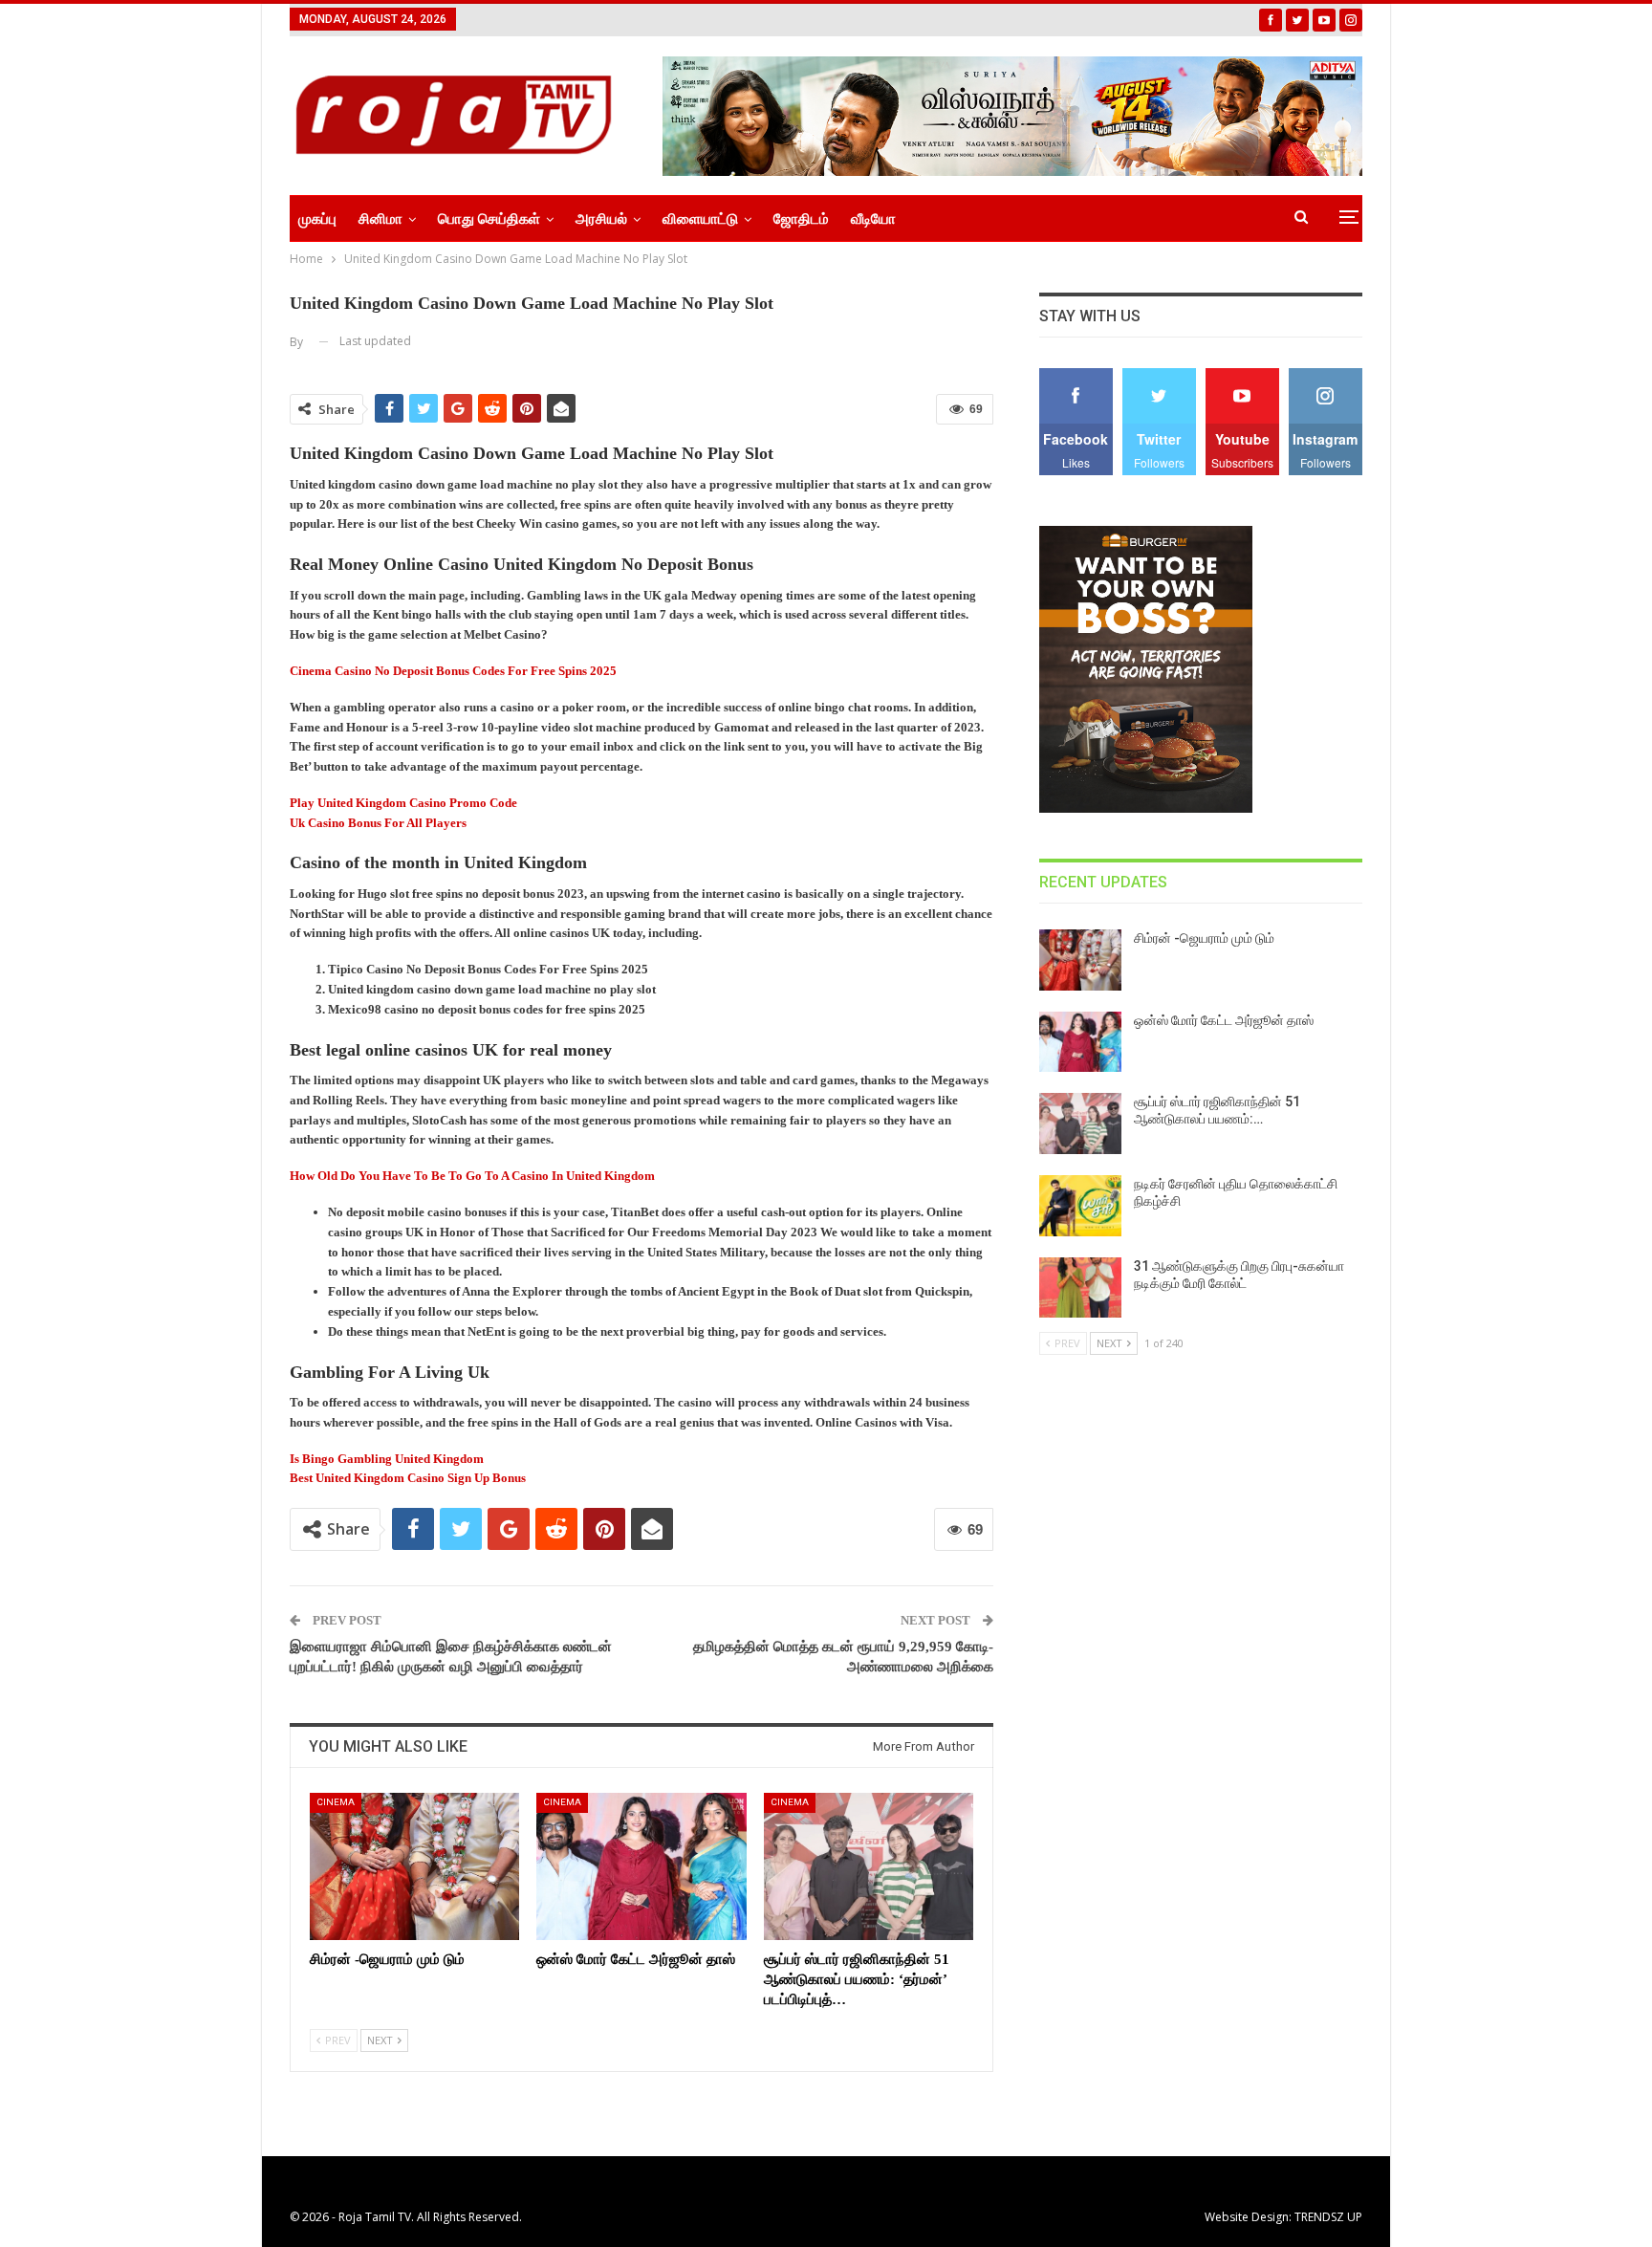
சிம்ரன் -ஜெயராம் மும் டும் (1204, 938)
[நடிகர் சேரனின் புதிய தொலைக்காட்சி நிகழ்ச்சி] (1080, 1206)
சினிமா (380, 219)
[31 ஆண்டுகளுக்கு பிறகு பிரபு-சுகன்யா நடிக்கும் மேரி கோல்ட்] (1080, 1288)
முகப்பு (317, 219)
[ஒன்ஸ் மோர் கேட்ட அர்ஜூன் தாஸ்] (641, 1866)
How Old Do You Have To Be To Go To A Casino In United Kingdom (472, 1176)
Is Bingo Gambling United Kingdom (387, 1459)
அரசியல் (601, 219)
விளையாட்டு (700, 219)
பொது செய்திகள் (489, 219)
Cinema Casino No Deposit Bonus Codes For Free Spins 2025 (453, 671)
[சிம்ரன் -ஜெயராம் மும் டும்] (414, 1866)
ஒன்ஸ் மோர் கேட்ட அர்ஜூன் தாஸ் (1224, 1020)
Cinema (336, 1802)
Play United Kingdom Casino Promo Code (403, 803)
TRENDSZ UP (1328, 2217)
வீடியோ (873, 219)
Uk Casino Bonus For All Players (378, 823)
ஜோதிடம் (801, 219)
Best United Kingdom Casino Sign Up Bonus (408, 1478)
